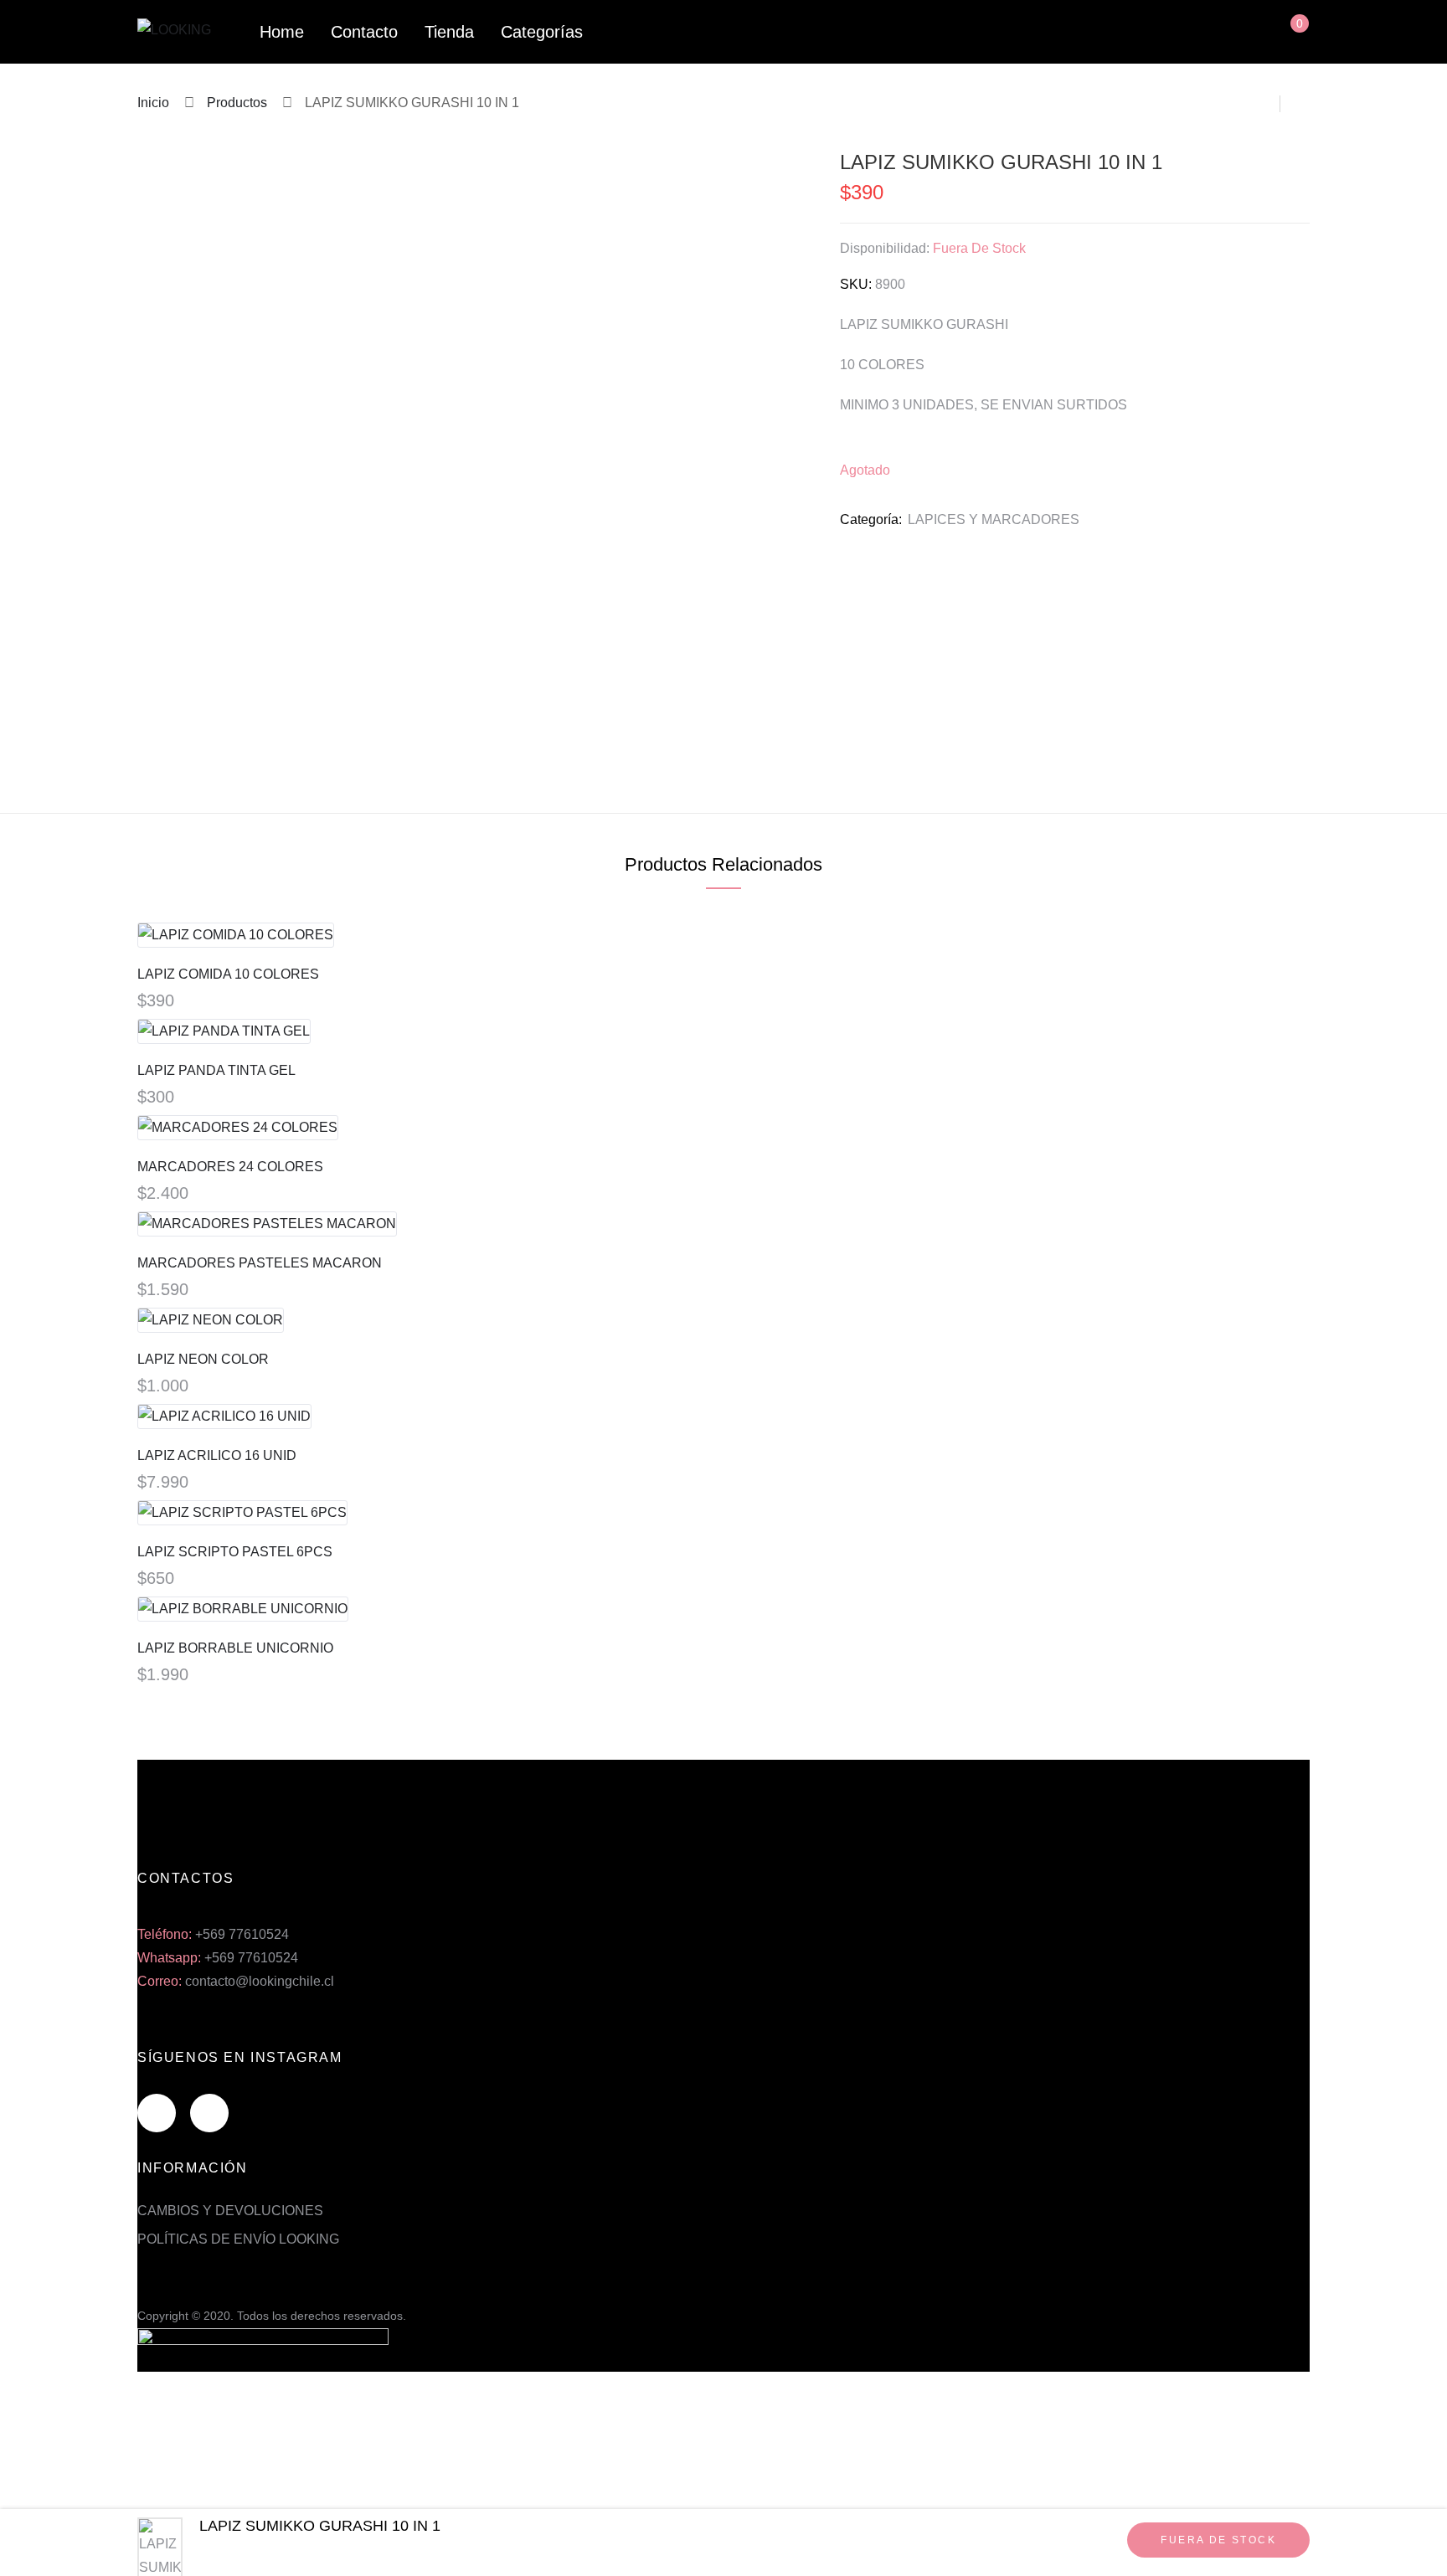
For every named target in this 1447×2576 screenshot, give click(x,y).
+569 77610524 (242, 1934)
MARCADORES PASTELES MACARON (260, 1263)
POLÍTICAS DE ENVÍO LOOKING (238, 2239)
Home (282, 32)
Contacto (364, 32)
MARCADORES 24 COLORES (230, 1167)
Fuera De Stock (1218, 2540)
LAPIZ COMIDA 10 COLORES (228, 974)
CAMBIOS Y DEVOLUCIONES (230, 2211)
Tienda (449, 32)
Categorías (542, 32)
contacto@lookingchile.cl (260, 1981)
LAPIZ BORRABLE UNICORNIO (235, 1648)
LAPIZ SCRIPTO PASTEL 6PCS (235, 1552)
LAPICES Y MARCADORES (994, 519)
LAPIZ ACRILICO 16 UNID (217, 1455)
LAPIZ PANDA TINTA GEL (216, 1070)
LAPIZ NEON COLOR (203, 1359)
